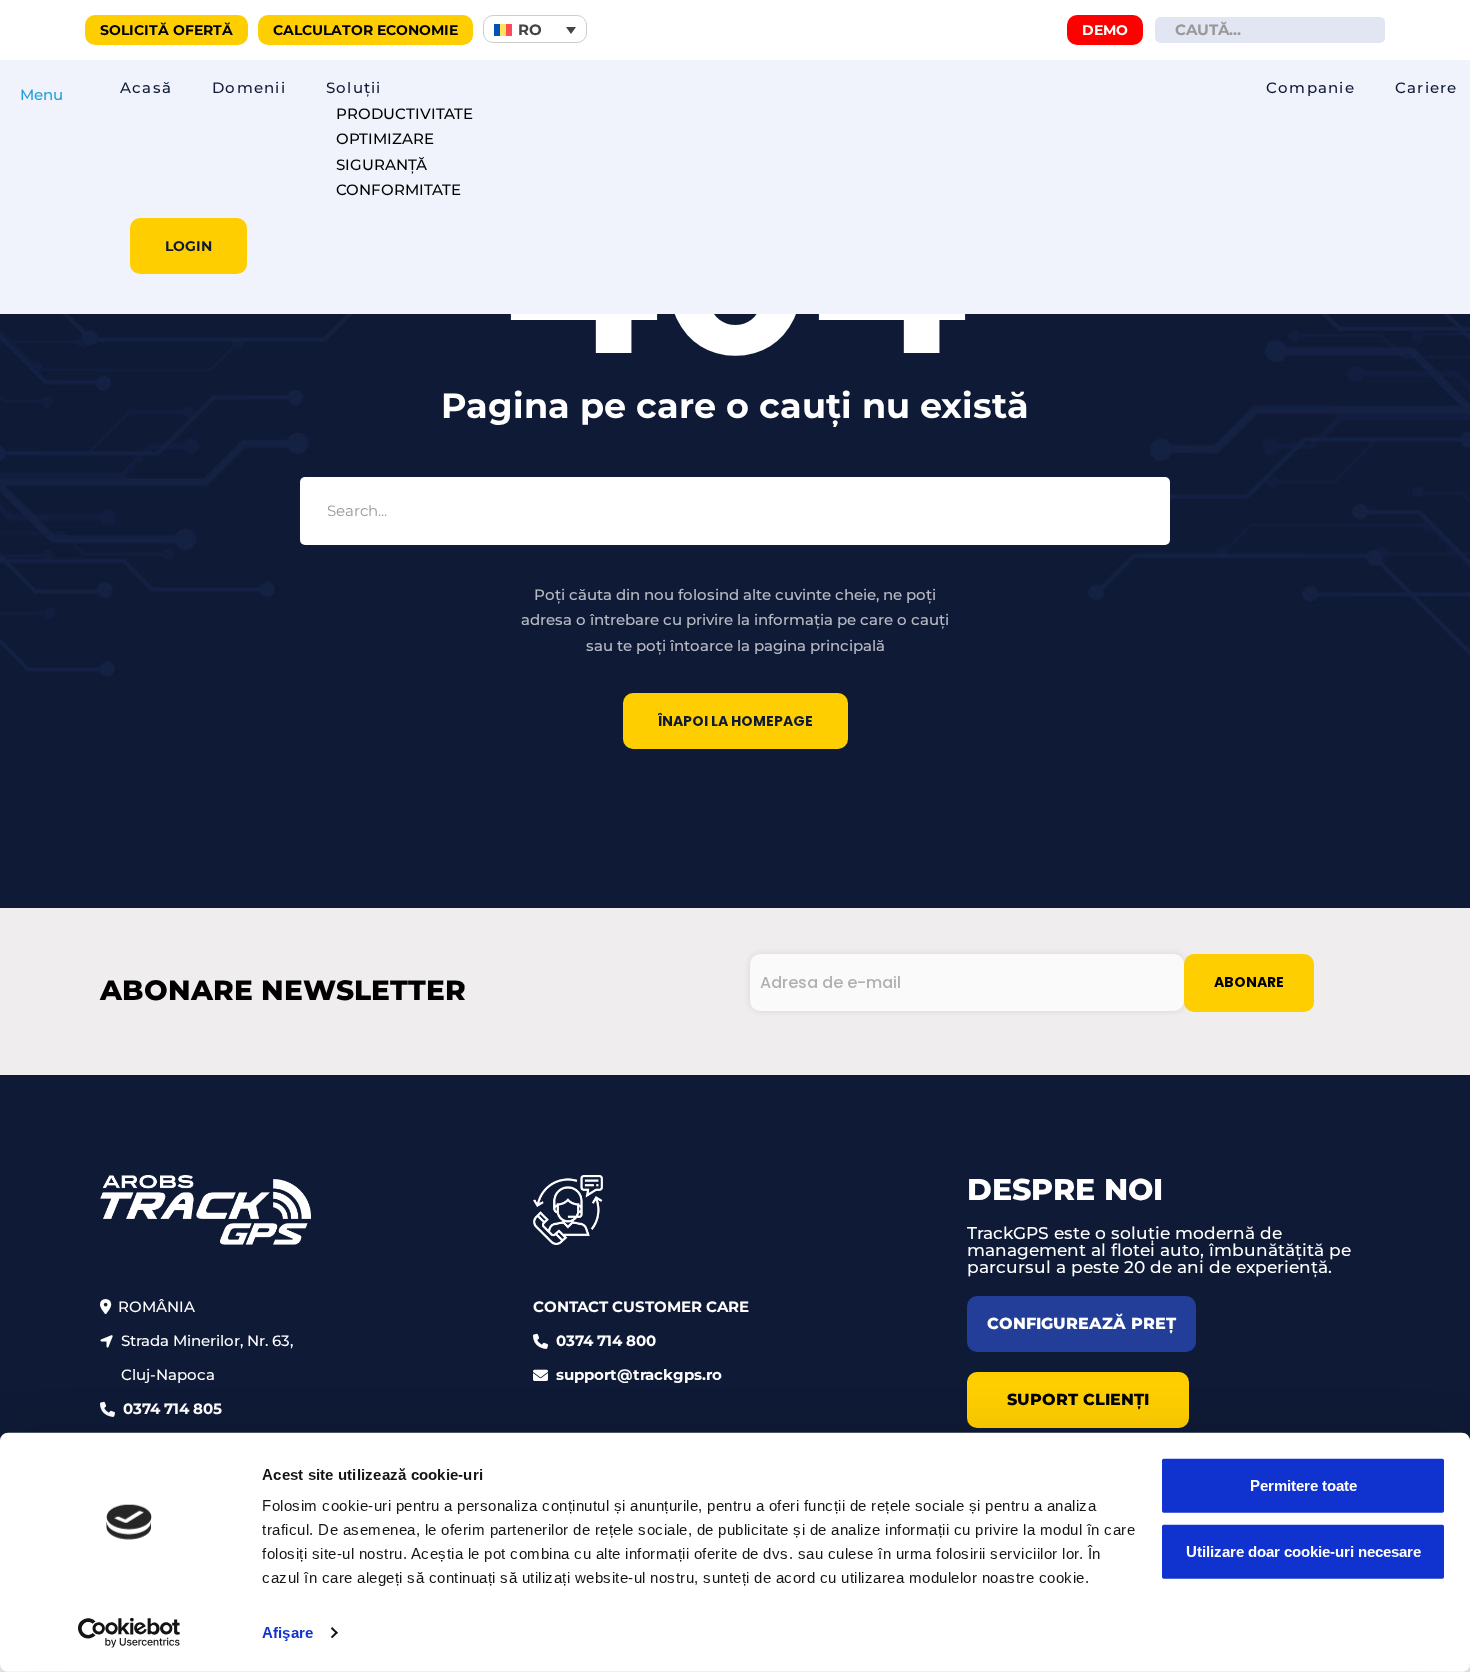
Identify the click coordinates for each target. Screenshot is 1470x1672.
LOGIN (188, 246)
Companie (1310, 87)
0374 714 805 (172, 1408)
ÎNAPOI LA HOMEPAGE (735, 721)
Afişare (287, 1632)
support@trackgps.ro (639, 1374)
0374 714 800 (606, 1340)
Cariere (1426, 87)
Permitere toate (1303, 1485)
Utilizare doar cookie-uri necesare (1303, 1550)
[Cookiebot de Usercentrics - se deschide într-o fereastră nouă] (129, 1633)
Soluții (354, 87)
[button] (535, 29)
